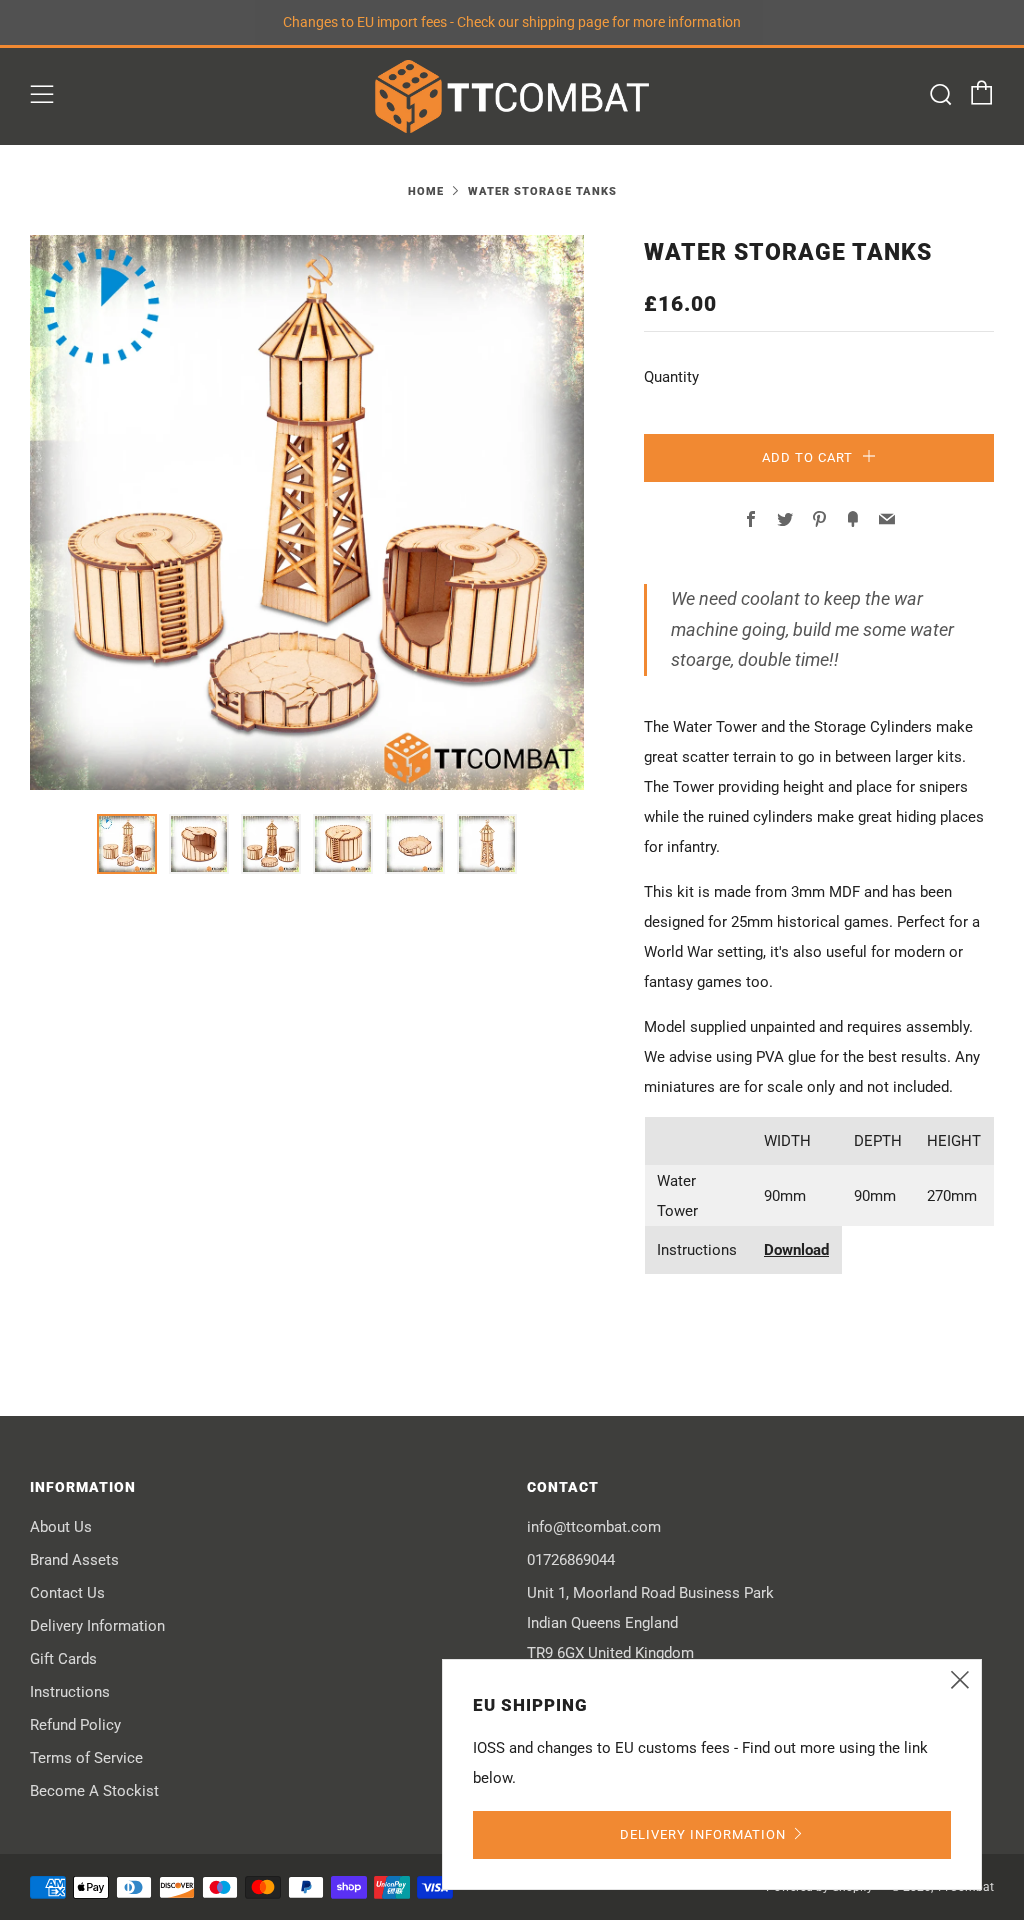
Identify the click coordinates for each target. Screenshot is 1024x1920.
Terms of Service (86, 1758)
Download (796, 1250)
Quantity (671, 377)
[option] (307, 512)
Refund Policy (75, 1725)
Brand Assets (74, 1560)
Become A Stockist (94, 1791)
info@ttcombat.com (594, 1527)
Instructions (70, 1692)
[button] (127, 844)
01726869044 (571, 1560)
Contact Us (67, 1593)
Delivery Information (97, 1626)
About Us (61, 1527)
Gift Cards (63, 1659)
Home (426, 191)
